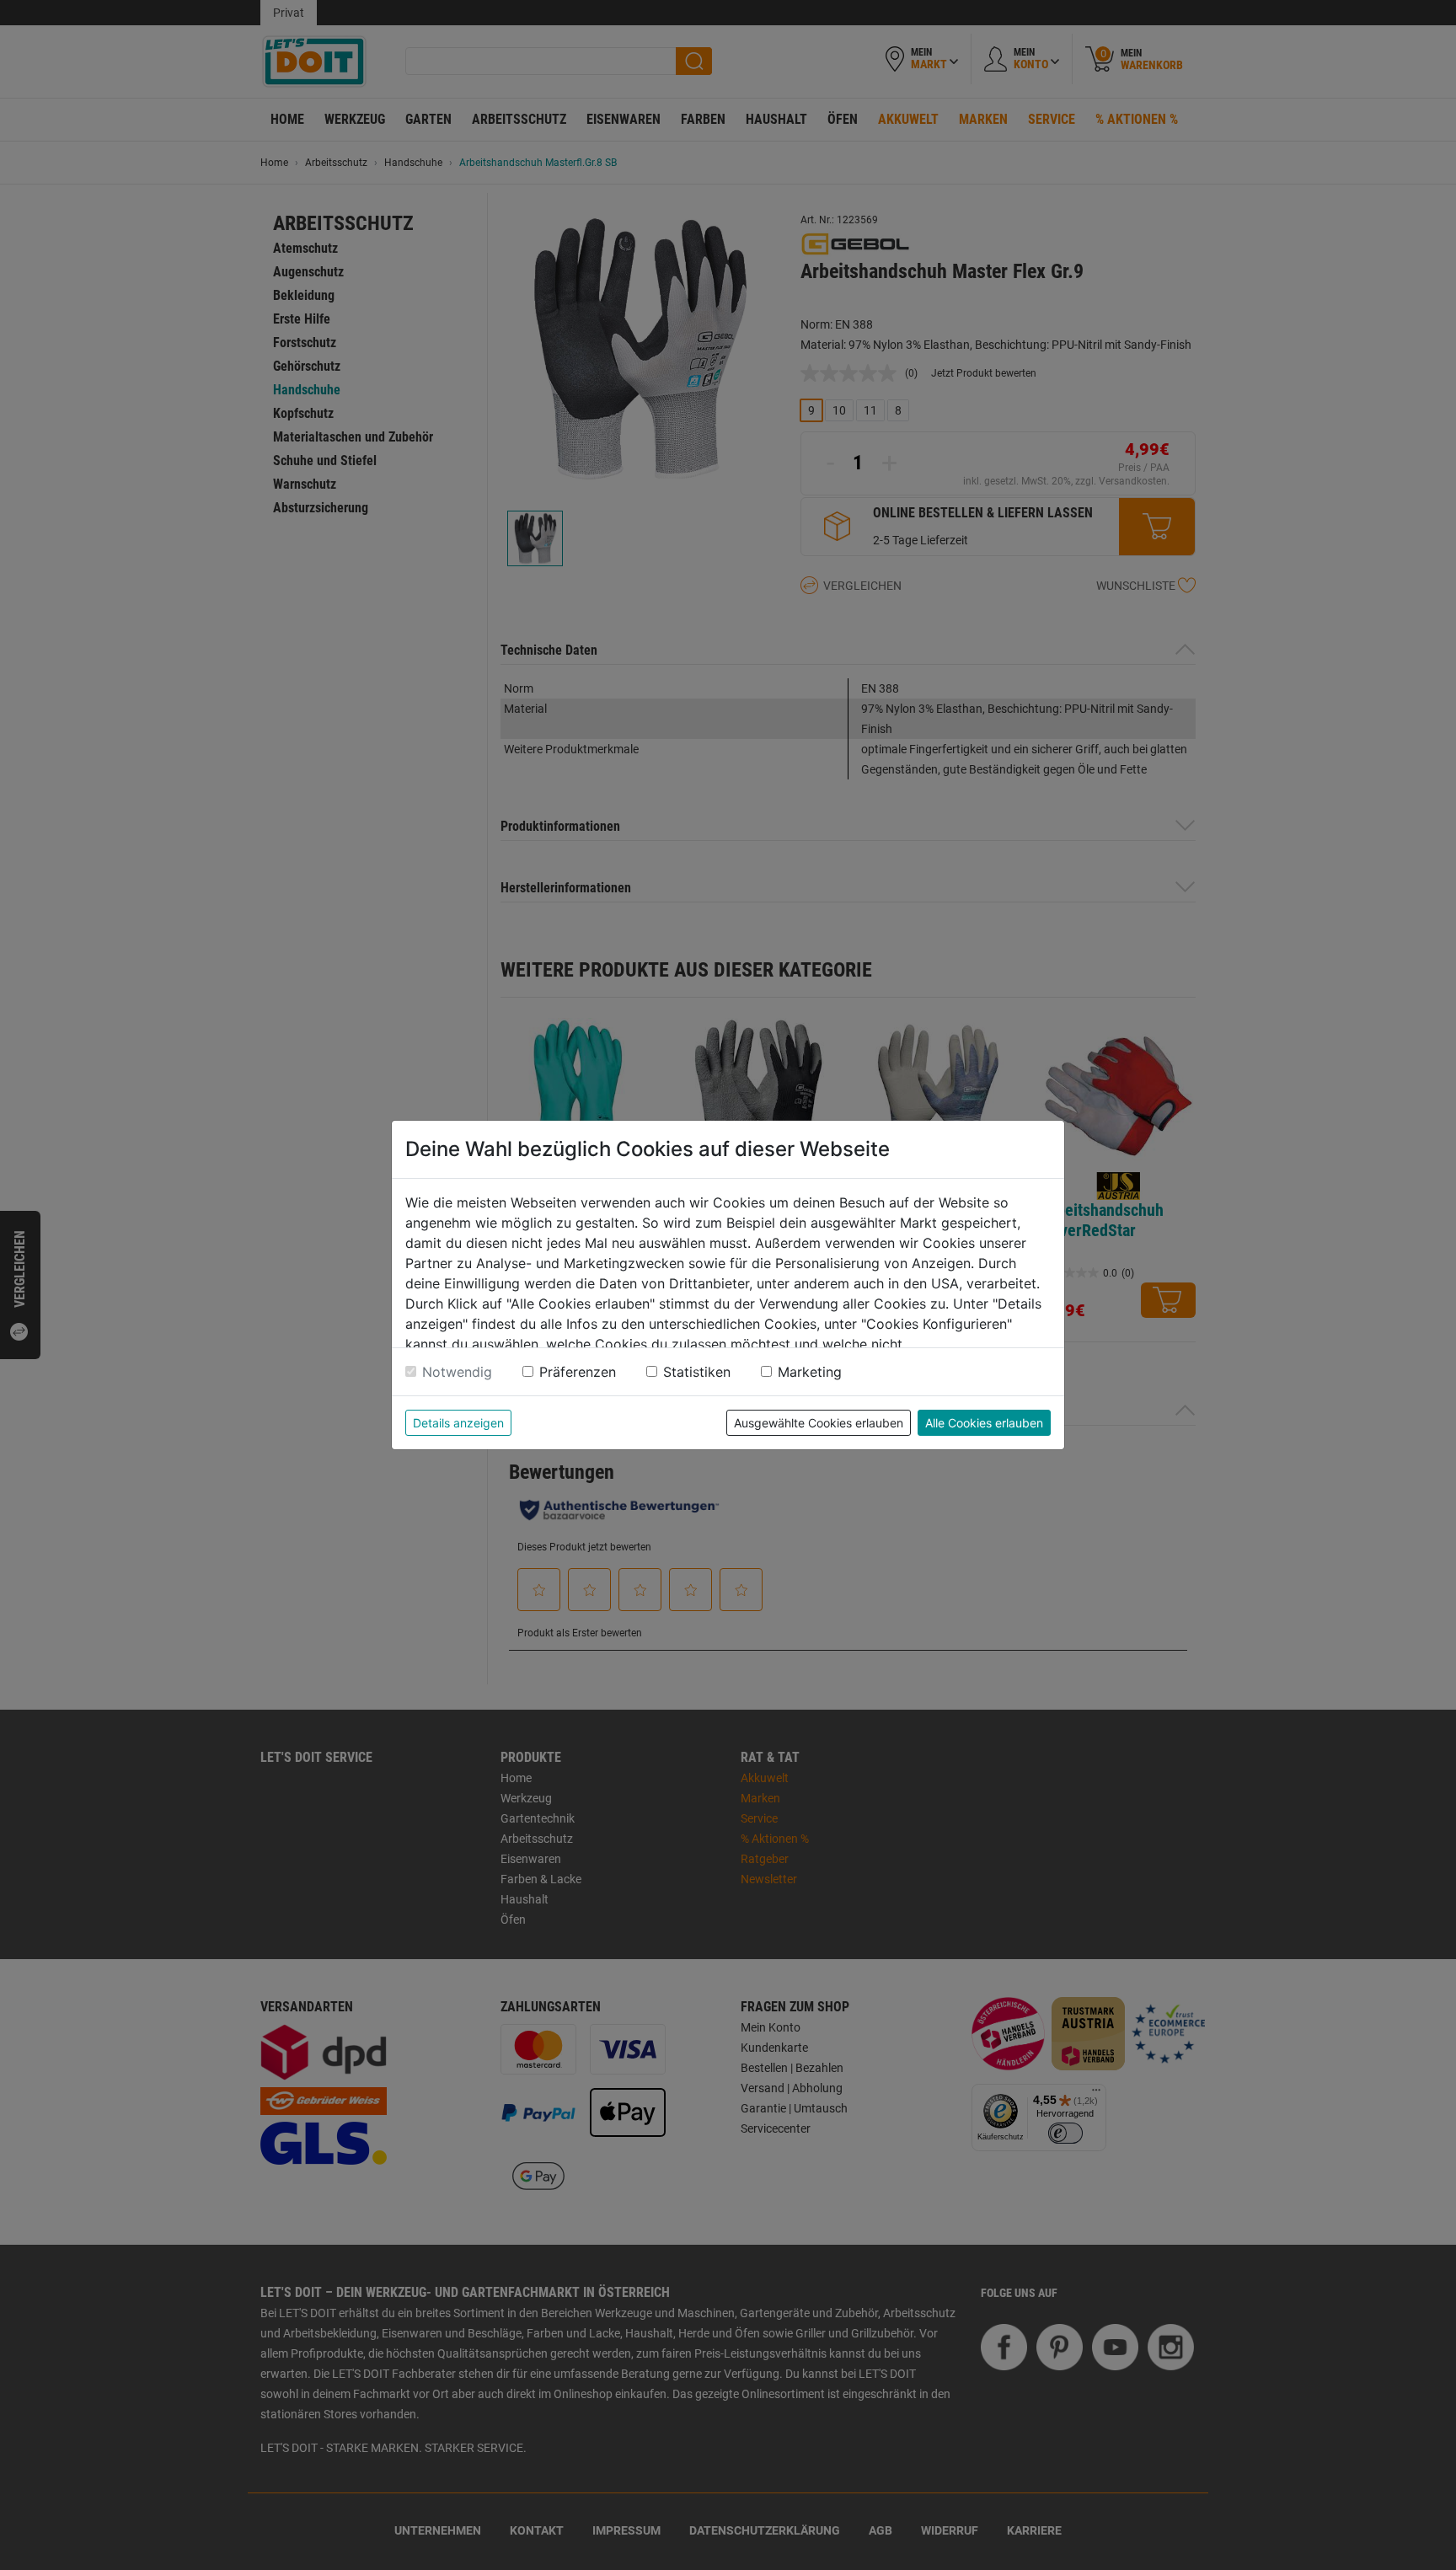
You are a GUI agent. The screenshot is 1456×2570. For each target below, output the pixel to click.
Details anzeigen (458, 1423)
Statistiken (697, 1372)
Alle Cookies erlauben (984, 1423)
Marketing (810, 1372)
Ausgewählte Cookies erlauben (819, 1423)
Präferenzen (578, 1372)
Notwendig (457, 1372)
